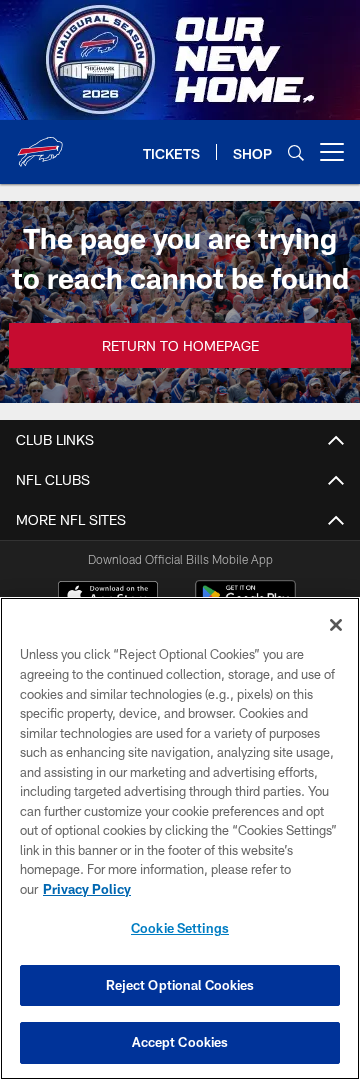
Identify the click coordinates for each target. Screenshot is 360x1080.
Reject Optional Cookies (180, 985)
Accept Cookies (180, 1042)
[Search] (296, 152)
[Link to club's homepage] (40, 144)
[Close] (336, 625)
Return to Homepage (180, 345)
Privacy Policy (87, 889)
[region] (180, 838)
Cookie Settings (180, 928)
